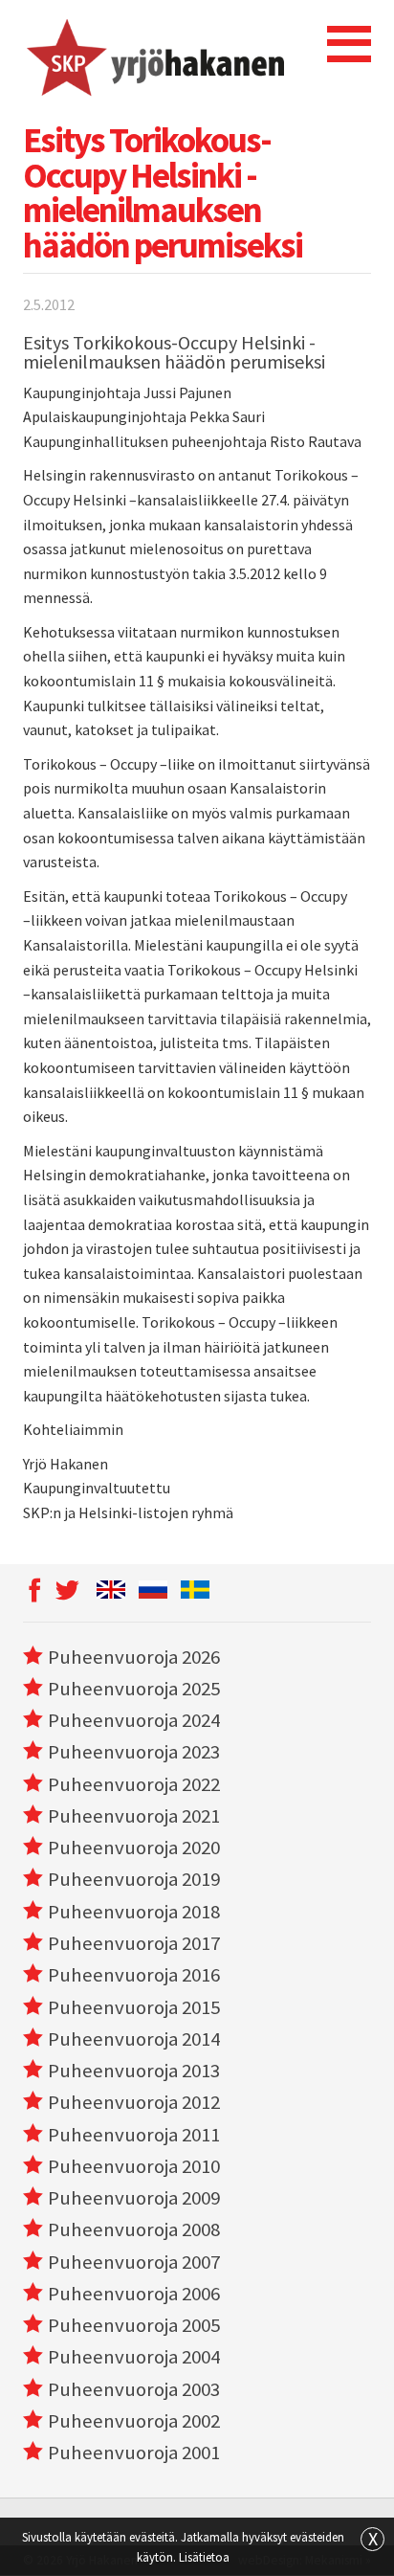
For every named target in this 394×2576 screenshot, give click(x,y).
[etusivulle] (153, 56)
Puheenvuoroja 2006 (134, 2294)
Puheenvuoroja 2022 (134, 1784)
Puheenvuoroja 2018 (134, 1912)
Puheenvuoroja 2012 (134, 2102)
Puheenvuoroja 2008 (134, 2229)
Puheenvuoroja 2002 (134, 2421)
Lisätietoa (204, 2557)
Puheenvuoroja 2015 (134, 2007)
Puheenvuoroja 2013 (134, 2071)
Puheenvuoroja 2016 (134, 1975)
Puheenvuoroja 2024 (134, 1720)
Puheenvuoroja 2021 (134, 1816)
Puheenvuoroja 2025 (134, 1689)
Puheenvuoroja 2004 (134, 2357)
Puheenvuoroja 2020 (134, 1848)
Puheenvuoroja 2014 (134, 2039)
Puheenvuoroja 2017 (134, 1943)
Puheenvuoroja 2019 (134, 1879)
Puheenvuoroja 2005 (134, 2325)
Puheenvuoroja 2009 (134, 2198)
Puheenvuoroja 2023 (134, 1752)
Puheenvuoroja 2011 (134, 2135)
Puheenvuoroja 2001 (134, 2453)
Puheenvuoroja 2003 (134, 2389)
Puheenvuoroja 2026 (134, 1657)
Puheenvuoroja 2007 (134, 2262)
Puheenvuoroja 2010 (134, 2166)
